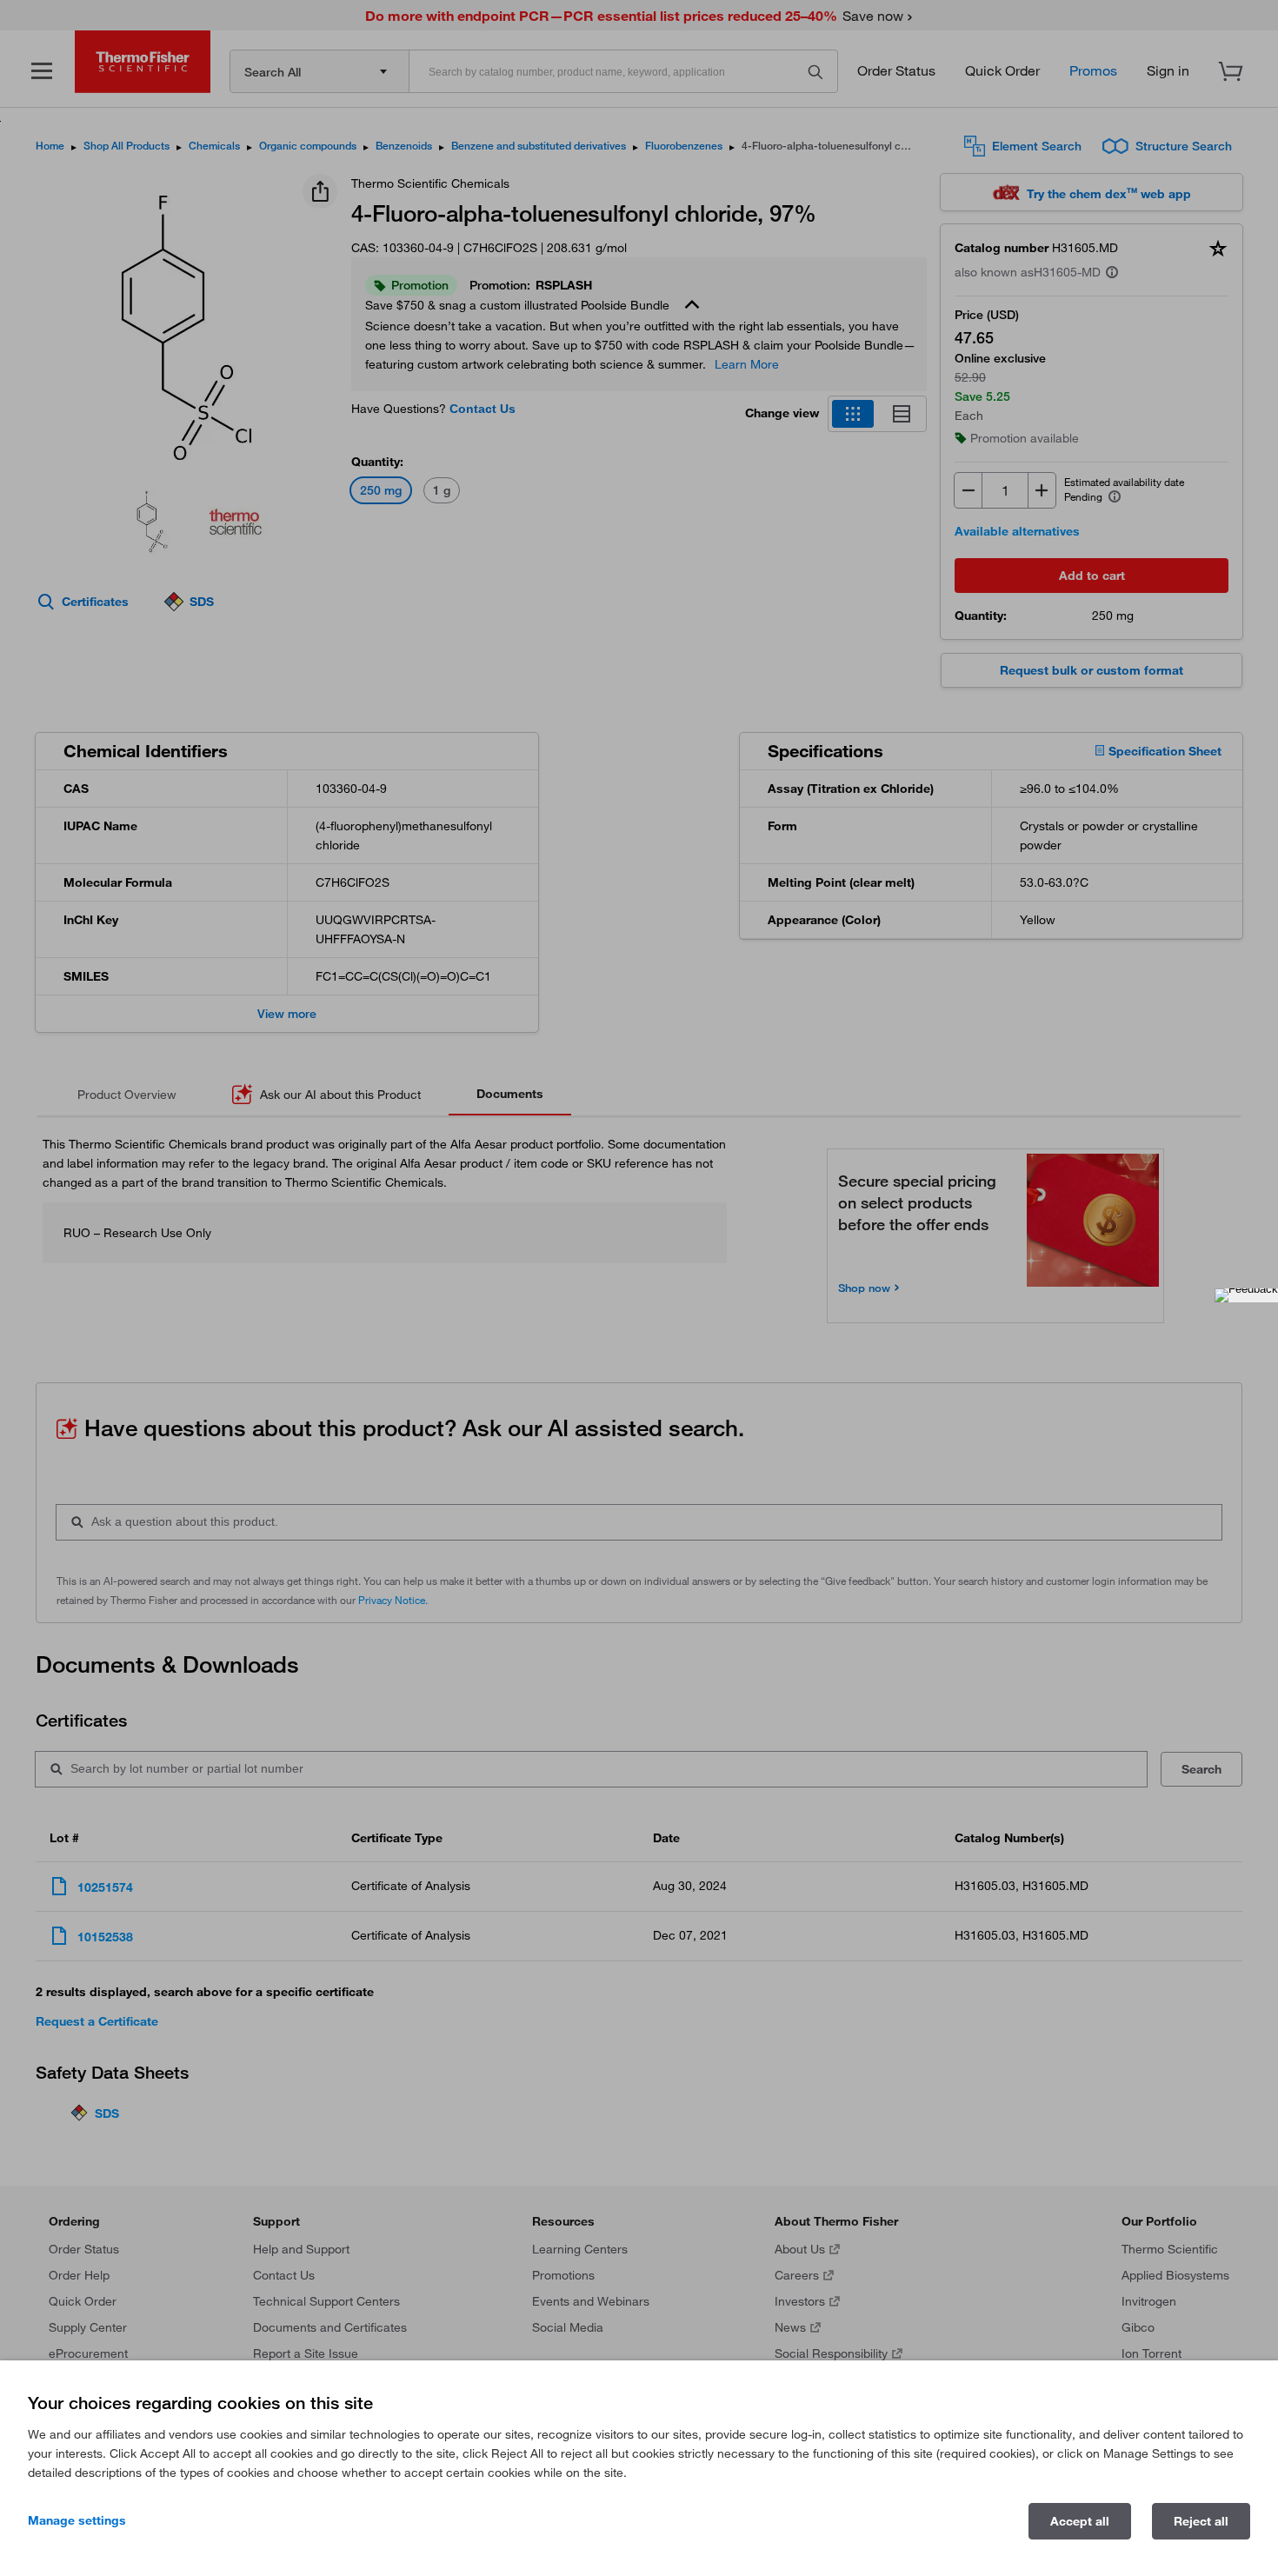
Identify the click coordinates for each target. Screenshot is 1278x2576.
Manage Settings (77, 2520)
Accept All (1080, 2521)
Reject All (1201, 2521)
